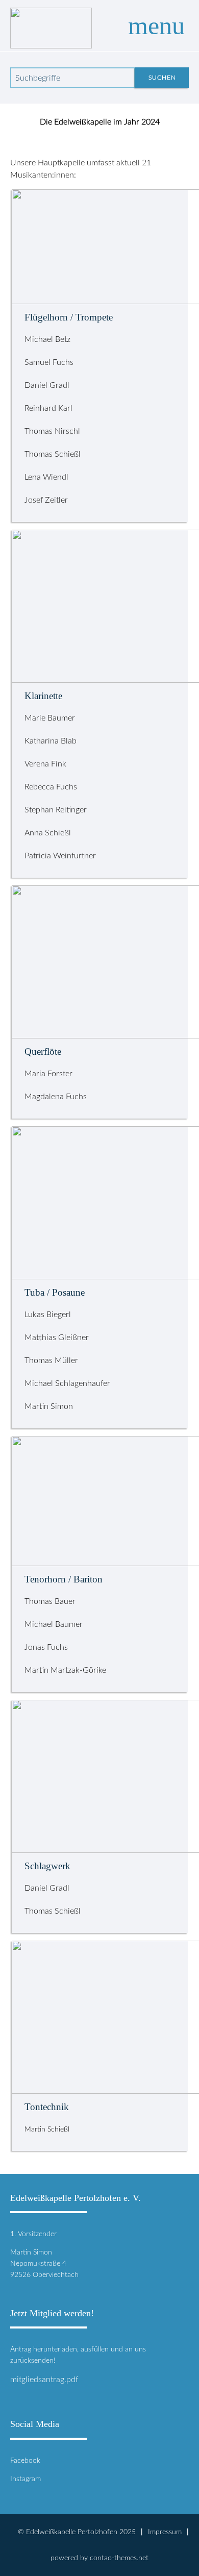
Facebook (25, 2460)
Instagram (26, 2479)
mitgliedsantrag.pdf (44, 2380)
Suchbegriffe (38, 78)
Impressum (165, 2532)
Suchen (162, 78)
